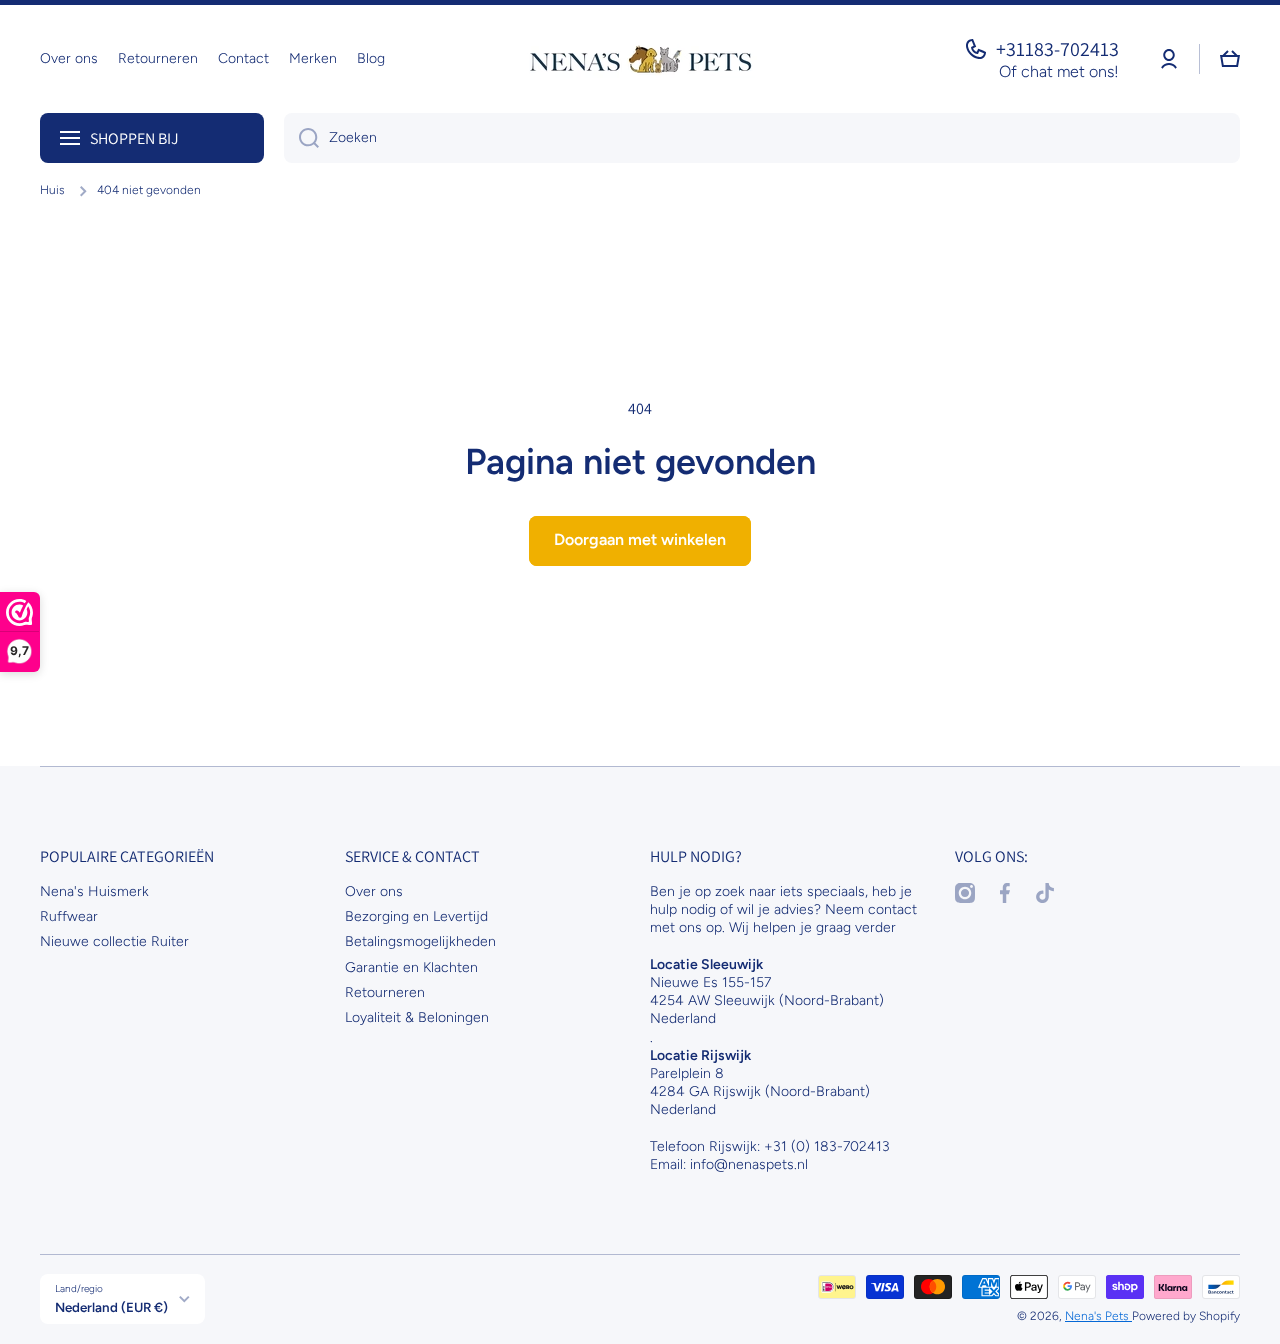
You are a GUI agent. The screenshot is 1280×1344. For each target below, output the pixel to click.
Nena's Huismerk (94, 891)
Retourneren (385, 992)
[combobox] (762, 138)
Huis (52, 190)
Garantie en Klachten (411, 967)
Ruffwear (69, 916)
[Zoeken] (301, 138)
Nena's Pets (1098, 1316)
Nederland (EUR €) (111, 1307)
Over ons (374, 891)
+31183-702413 (1057, 49)
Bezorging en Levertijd (416, 916)
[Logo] (640, 59)
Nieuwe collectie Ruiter (114, 941)
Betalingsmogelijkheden (420, 941)
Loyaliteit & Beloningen (417, 1017)
